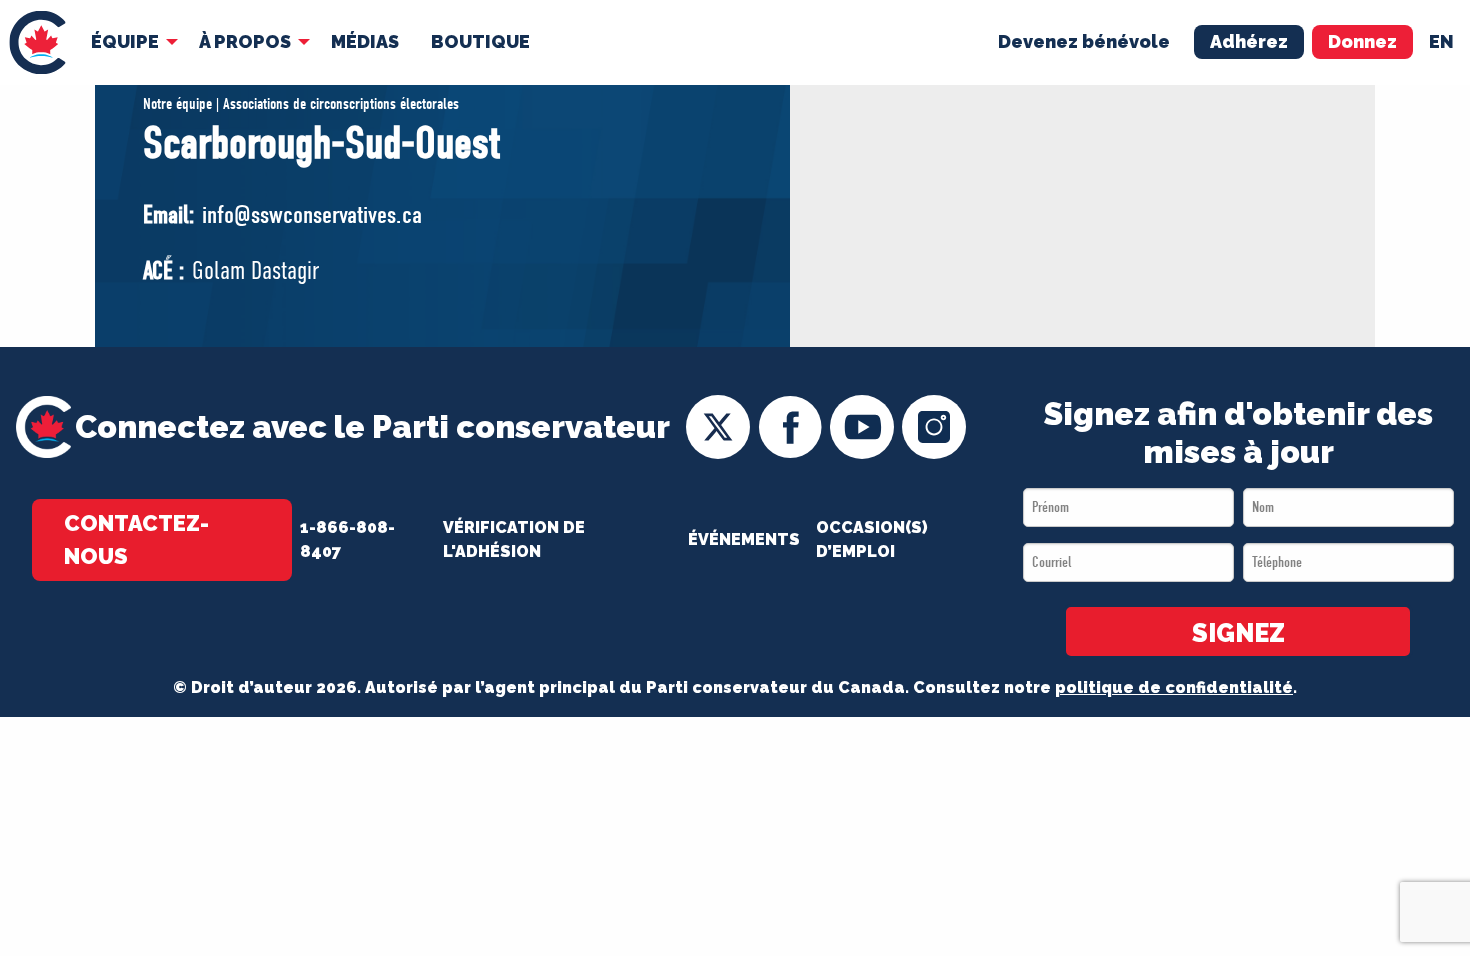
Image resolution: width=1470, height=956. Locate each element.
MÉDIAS (365, 41)
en (1441, 41)
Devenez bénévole (1084, 41)
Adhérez (1249, 41)
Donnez (1362, 41)
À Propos (245, 41)
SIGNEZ (1238, 633)
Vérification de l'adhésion (514, 539)
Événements (744, 539)
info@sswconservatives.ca (312, 214)
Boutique (480, 41)
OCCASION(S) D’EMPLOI (872, 539)
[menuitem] (37, 42)
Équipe (125, 41)
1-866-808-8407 (347, 539)
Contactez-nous (136, 539)
